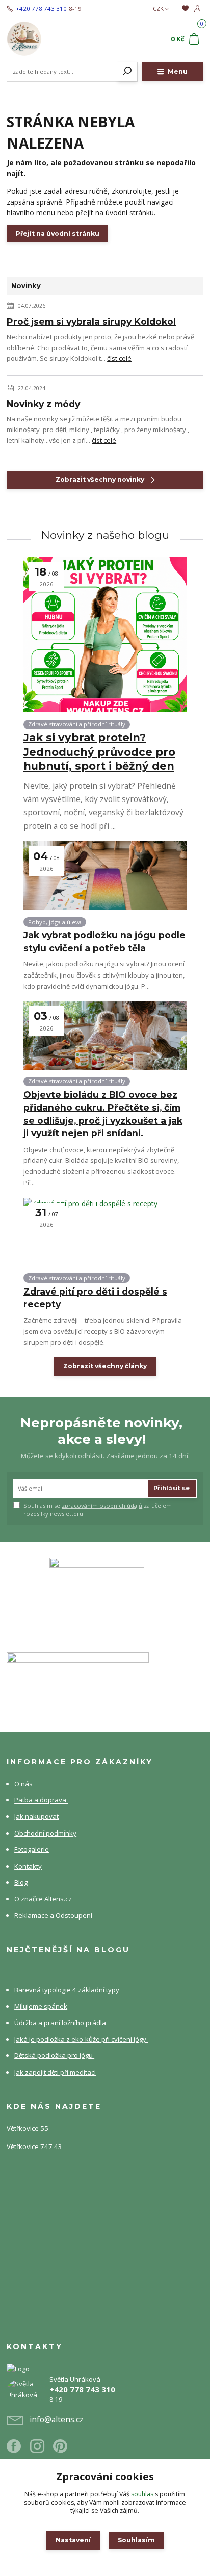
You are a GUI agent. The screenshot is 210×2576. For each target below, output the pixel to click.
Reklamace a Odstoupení (53, 1915)
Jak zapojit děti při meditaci (55, 2072)
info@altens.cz (57, 2419)
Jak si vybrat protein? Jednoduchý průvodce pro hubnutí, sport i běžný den (99, 752)
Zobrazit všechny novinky (100, 480)
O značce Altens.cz (43, 1899)
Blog (21, 1882)
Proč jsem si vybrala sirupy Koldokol (91, 321)
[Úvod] (44, 39)
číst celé (119, 358)
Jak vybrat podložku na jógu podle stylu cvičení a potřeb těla (104, 941)
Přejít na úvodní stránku (58, 233)
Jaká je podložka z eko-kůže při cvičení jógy (81, 2039)
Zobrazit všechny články (105, 1366)
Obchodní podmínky (45, 1833)
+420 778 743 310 (41, 9)
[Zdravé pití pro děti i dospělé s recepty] (105, 1232)
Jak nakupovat (36, 1816)
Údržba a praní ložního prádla (60, 2023)
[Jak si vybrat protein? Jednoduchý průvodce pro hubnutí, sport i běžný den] (105, 635)
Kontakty (28, 1866)
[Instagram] (42, 2450)
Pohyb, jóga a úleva (55, 922)
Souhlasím (136, 2540)
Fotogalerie (32, 1849)
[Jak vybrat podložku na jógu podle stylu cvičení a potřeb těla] (105, 876)
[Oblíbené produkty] (185, 8)
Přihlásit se (172, 1488)
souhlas (142, 2494)
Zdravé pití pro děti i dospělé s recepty (95, 1298)
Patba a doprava (41, 1800)
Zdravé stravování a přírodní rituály (77, 724)
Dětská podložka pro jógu (54, 2055)
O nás (23, 1784)
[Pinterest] (60, 2450)
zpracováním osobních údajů (102, 1506)
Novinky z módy (43, 404)
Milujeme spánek (41, 2006)
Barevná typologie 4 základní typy (67, 1990)
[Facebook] (18, 2450)
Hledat (127, 72)
